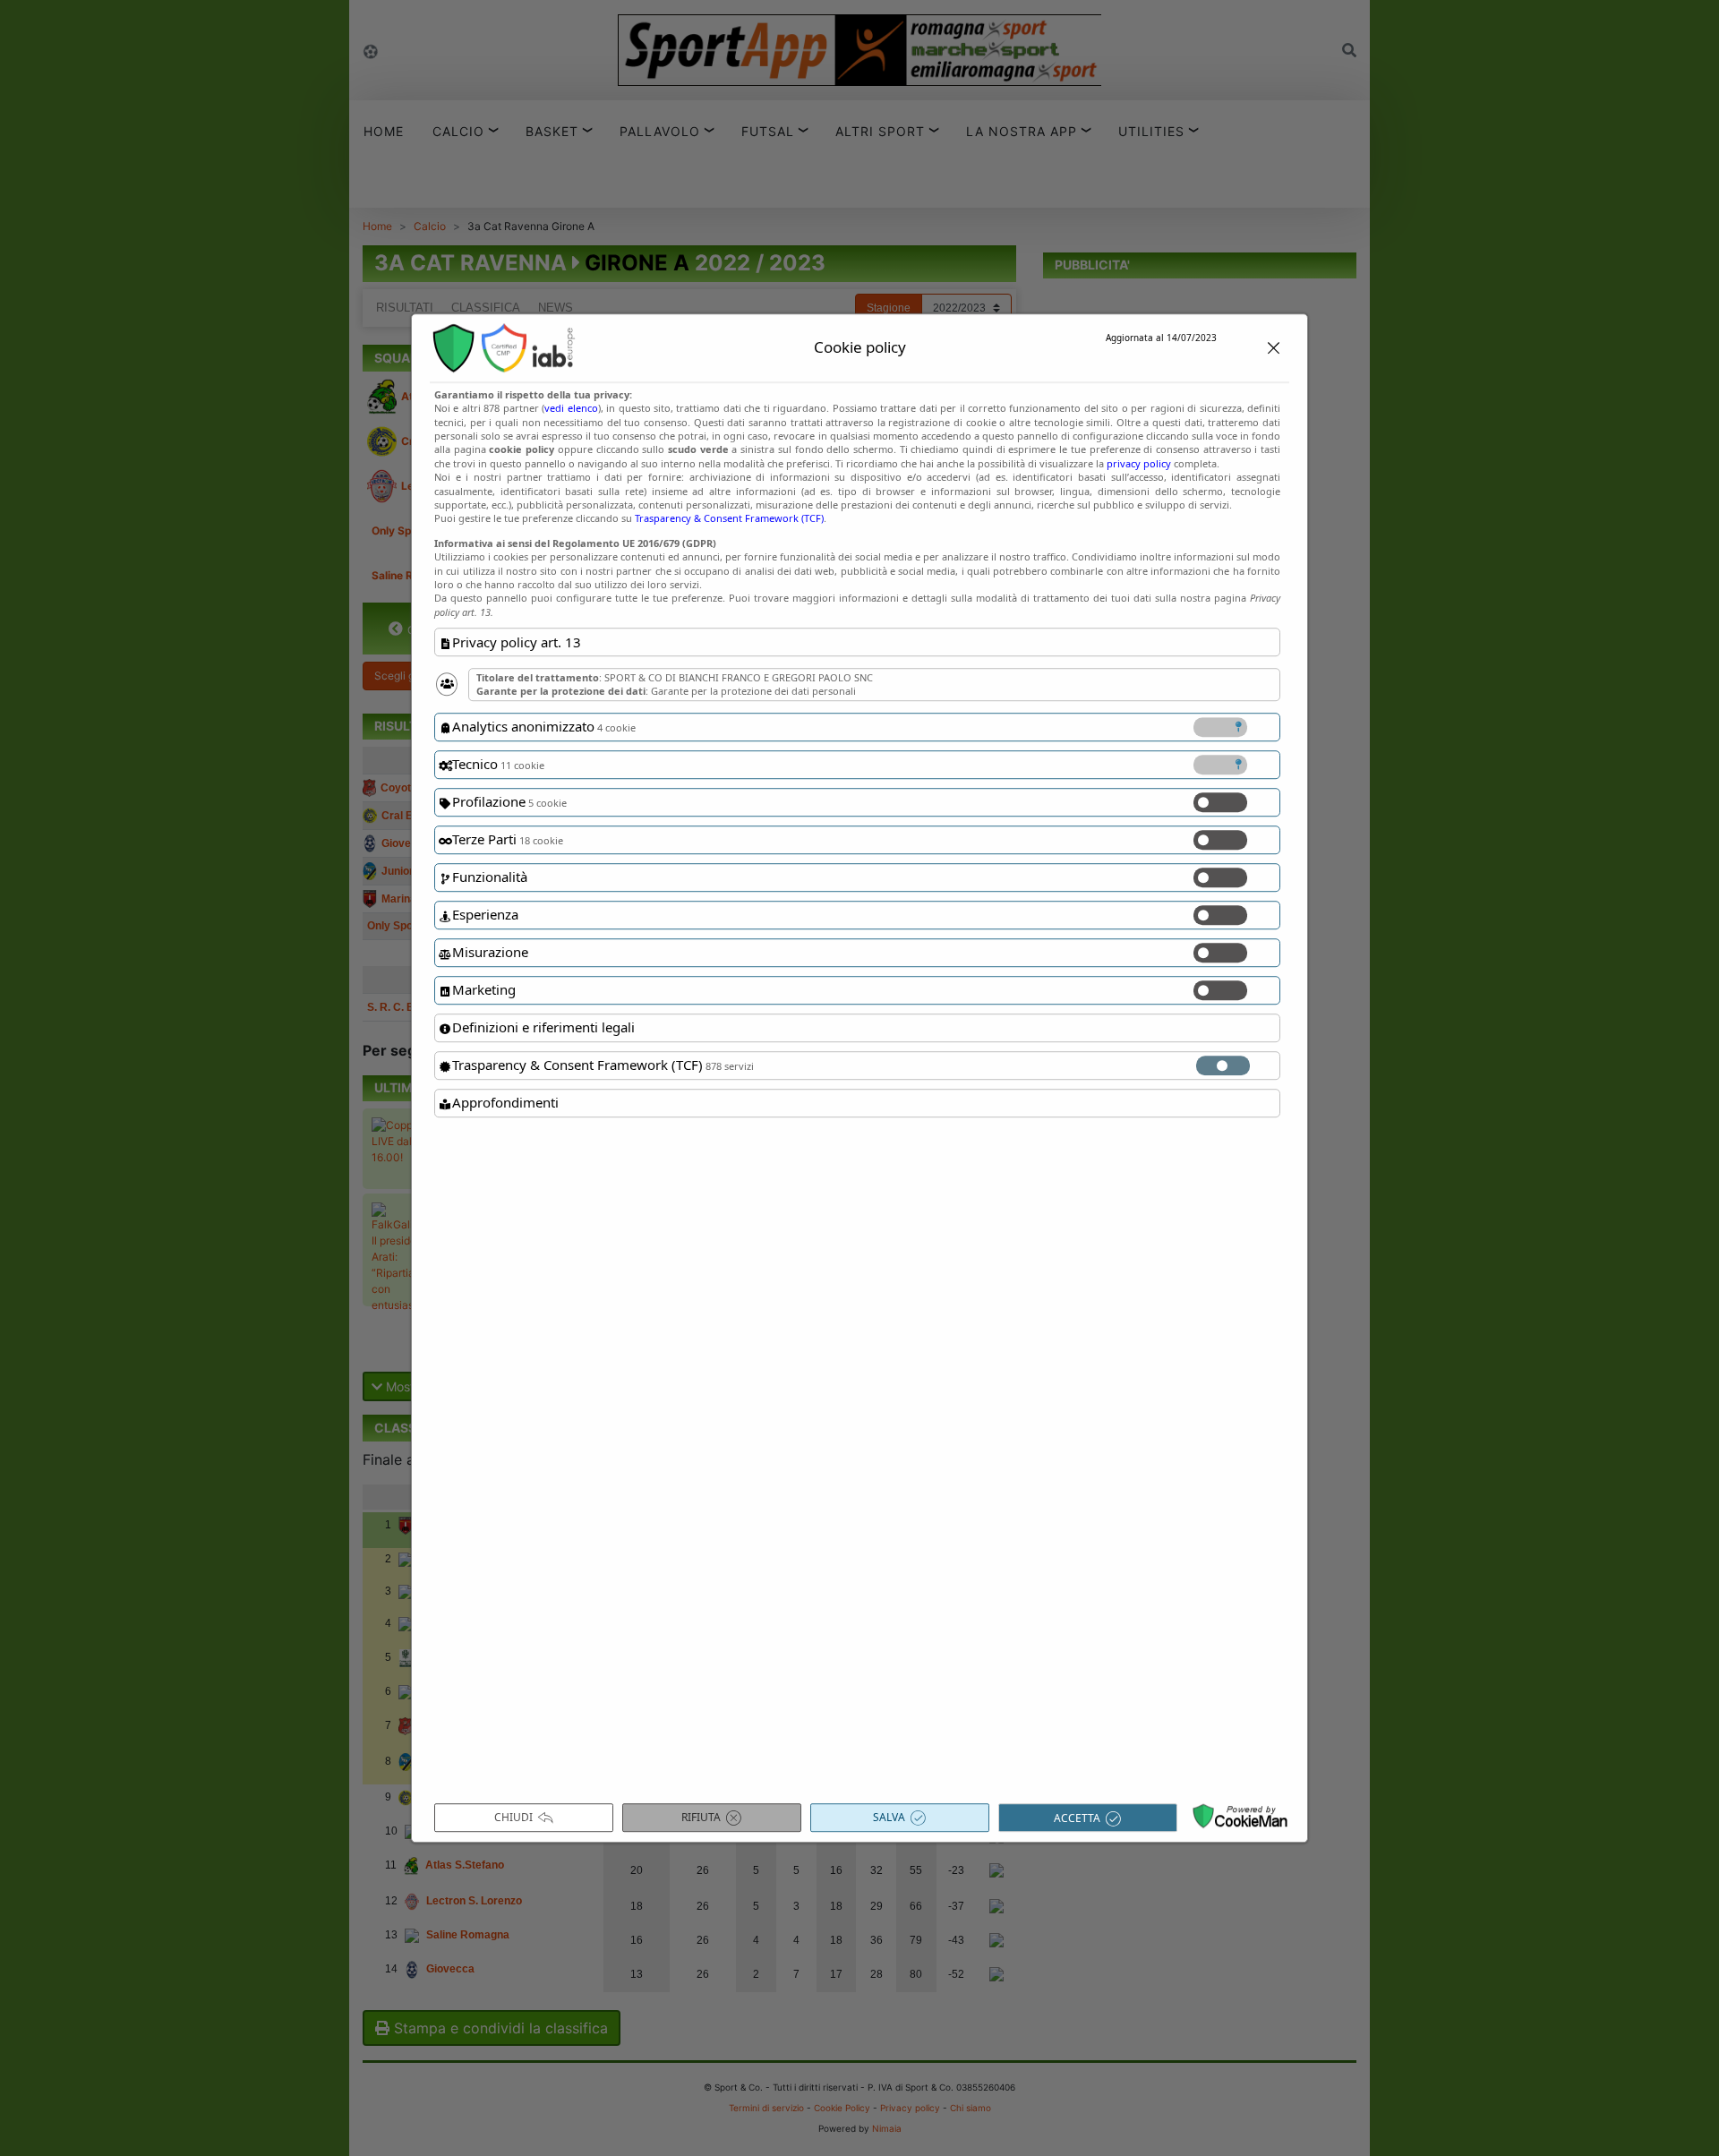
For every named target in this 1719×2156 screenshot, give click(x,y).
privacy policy (1139, 463)
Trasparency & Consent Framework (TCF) (729, 519)
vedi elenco (571, 408)
